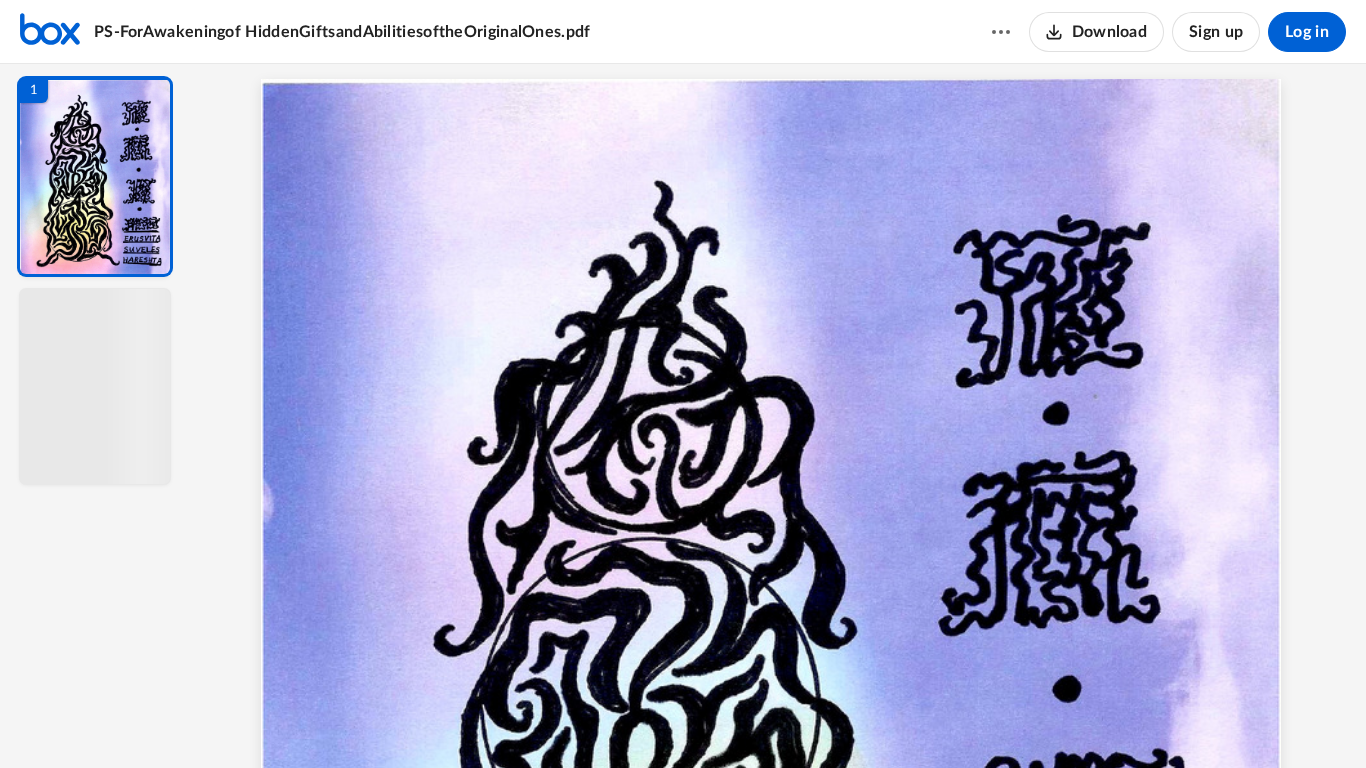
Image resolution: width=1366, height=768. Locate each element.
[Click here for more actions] (1001, 32)
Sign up (1216, 32)
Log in (1307, 32)
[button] (95, 176)
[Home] (50, 32)
